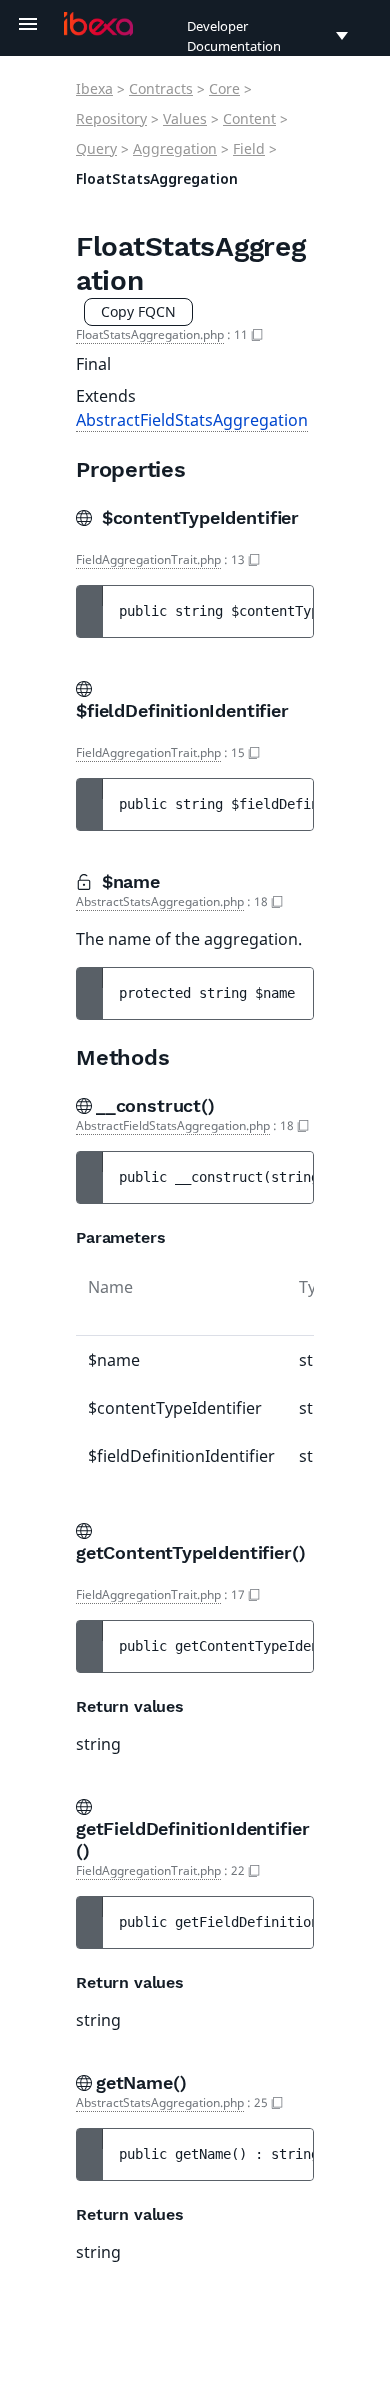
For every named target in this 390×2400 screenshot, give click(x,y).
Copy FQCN (138, 311)
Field (249, 148)
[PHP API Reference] (98, 24)
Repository (111, 118)
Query (96, 148)
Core (224, 88)
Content (249, 118)
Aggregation (175, 148)
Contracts (161, 88)
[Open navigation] (28, 24)
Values (185, 118)
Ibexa (94, 88)
